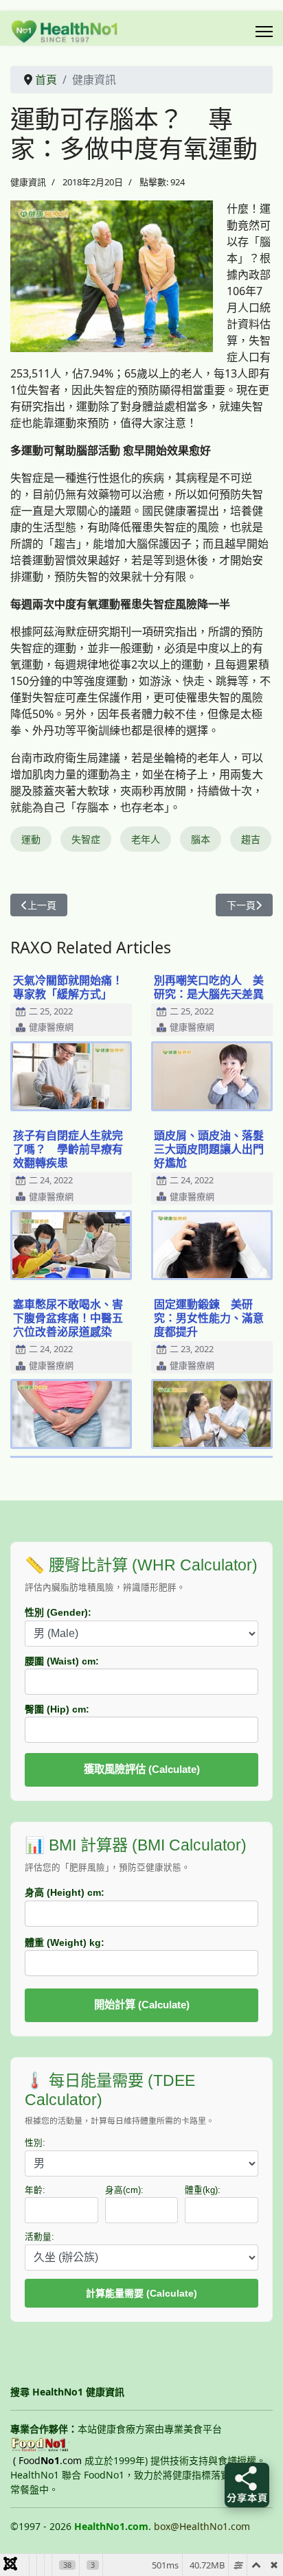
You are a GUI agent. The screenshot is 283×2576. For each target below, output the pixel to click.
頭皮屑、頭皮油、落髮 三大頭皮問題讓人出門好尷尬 (214, 1149)
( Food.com (47, 2460)
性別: (35, 2143)
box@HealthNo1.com (202, 2526)
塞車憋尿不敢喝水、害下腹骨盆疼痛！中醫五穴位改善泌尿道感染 (68, 1318)
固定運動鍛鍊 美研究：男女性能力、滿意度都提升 (209, 1318)
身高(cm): (124, 2190)
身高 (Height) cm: (65, 1892)
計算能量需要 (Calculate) (141, 2293)
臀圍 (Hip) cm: (57, 1709)
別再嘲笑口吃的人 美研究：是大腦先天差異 (209, 987)
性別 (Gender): (58, 1612)
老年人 (146, 839)
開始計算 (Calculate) (142, 2005)
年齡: (35, 2190)
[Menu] (264, 32)
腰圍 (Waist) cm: (62, 1661)
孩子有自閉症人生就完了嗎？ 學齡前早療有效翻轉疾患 (68, 1149)
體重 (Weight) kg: (65, 1942)
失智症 (86, 839)
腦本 (201, 839)
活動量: (39, 2237)
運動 (31, 839)
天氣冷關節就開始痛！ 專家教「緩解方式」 (73, 987)
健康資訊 (28, 182)
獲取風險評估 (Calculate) (142, 1769)
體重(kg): (203, 2190)
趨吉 (251, 839)
